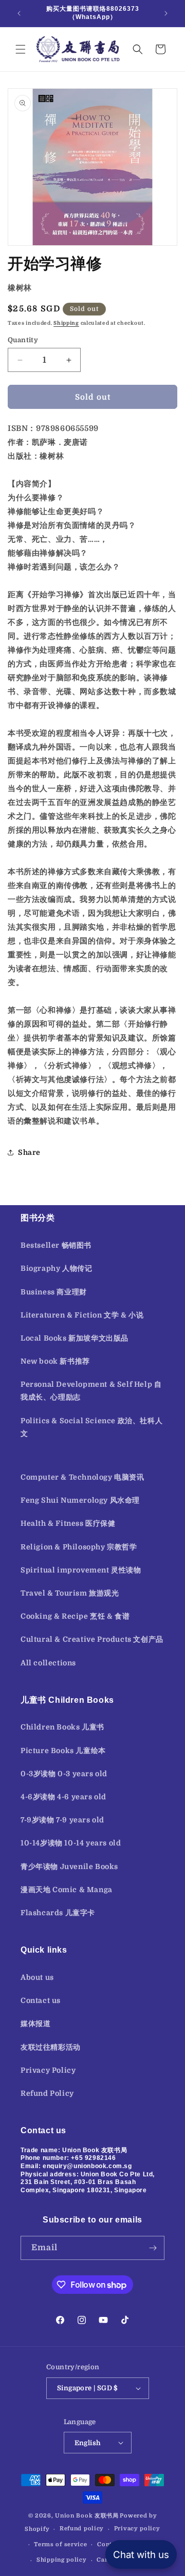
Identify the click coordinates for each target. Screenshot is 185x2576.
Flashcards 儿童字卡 (58, 1913)
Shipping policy (62, 2560)
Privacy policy (137, 2529)
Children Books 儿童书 (62, 1727)
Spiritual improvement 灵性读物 (81, 1570)
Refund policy (82, 2529)
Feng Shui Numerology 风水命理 (80, 1500)
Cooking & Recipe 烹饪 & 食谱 (75, 1616)
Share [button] (29, 1152)
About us (37, 1977)
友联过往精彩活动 (51, 2047)
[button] (21, 49)
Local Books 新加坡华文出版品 (75, 1338)
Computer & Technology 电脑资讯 (82, 1477)
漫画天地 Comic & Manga (67, 1890)
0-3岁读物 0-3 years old (64, 1774)
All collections (48, 1663)
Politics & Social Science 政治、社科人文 (91, 1427)
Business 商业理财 (54, 1292)
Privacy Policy (48, 2070)
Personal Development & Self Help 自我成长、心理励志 (91, 1391)
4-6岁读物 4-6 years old (63, 1797)
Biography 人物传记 (56, 1268)
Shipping (66, 323)
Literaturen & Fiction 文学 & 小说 (82, 1315)
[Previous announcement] (19, 13)
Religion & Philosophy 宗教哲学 (79, 1547)
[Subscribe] (153, 2248)
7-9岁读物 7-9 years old (62, 1820)
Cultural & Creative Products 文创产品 (92, 1639)
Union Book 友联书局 (87, 2516)
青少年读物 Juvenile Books (69, 1866)
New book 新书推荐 (55, 1361)
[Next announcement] (166, 13)
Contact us (41, 2000)
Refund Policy (47, 2093)
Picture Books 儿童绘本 (63, 1751)
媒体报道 (35, 2023)
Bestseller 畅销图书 (56, 1245)
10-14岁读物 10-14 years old (71, 1843)
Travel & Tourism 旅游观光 (70, 1593)
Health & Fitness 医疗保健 (68, 1523)
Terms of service (60, 2544)
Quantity (23, 340)
